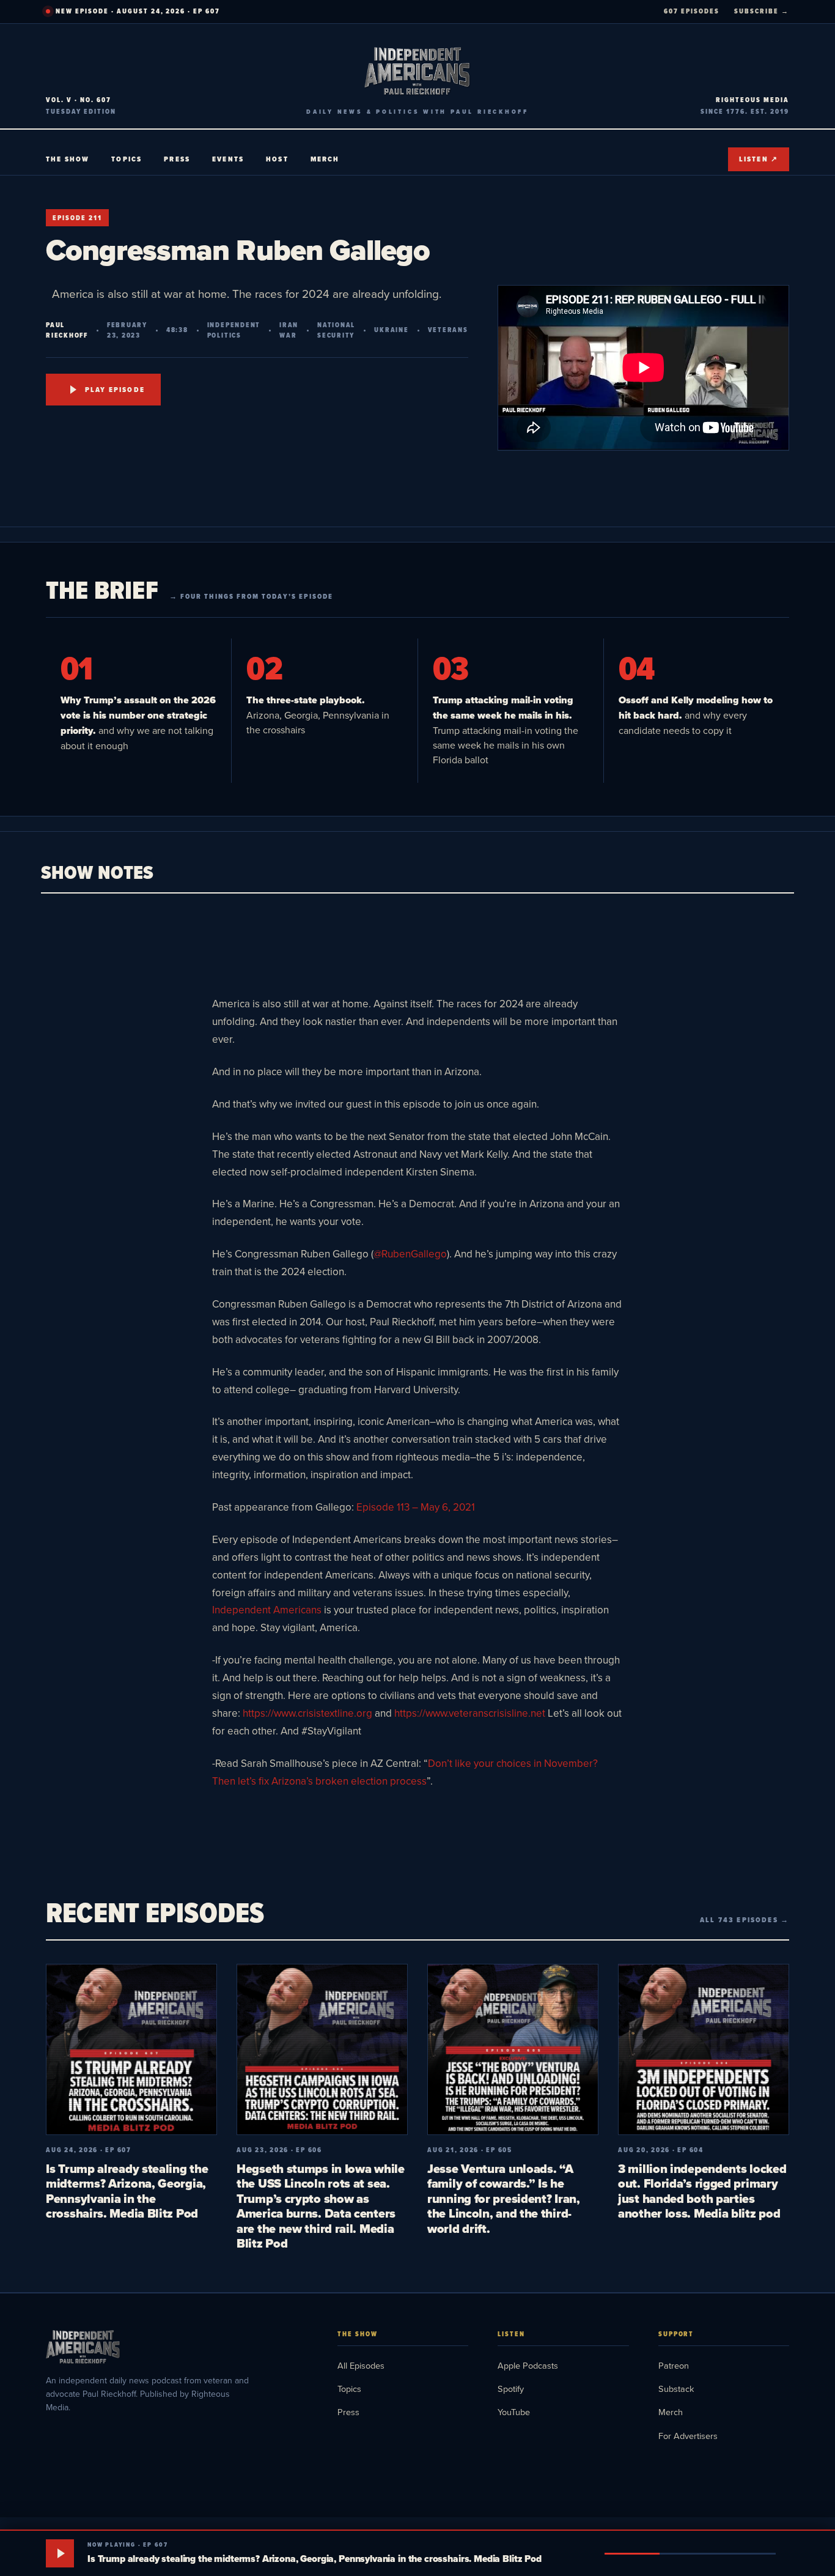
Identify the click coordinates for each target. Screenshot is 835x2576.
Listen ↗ (759, 159)
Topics (127, 159)
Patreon (674, 2365)
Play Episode (115, 390)
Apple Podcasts (528, 2365)
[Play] (60, 2553)
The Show (68, 159)
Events (228, 159)
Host (277, 159)
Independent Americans (267, 1610)
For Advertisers (688, 2436)
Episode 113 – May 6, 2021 (416, 1507)
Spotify (511, 2389)
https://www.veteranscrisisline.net (470, 1713)
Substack (676, 2389)
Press (177, 159)
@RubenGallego (410, 1254)
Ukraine (391, 330)
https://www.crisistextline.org (307, 1713)
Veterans (448, 330)
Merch (325, 159)
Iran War (289, 330)
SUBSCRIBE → (762, 11)
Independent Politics (234, 330)
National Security (336, 330)
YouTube (514, 2412)
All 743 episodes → (745, 1920)
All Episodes (361, 2365)
